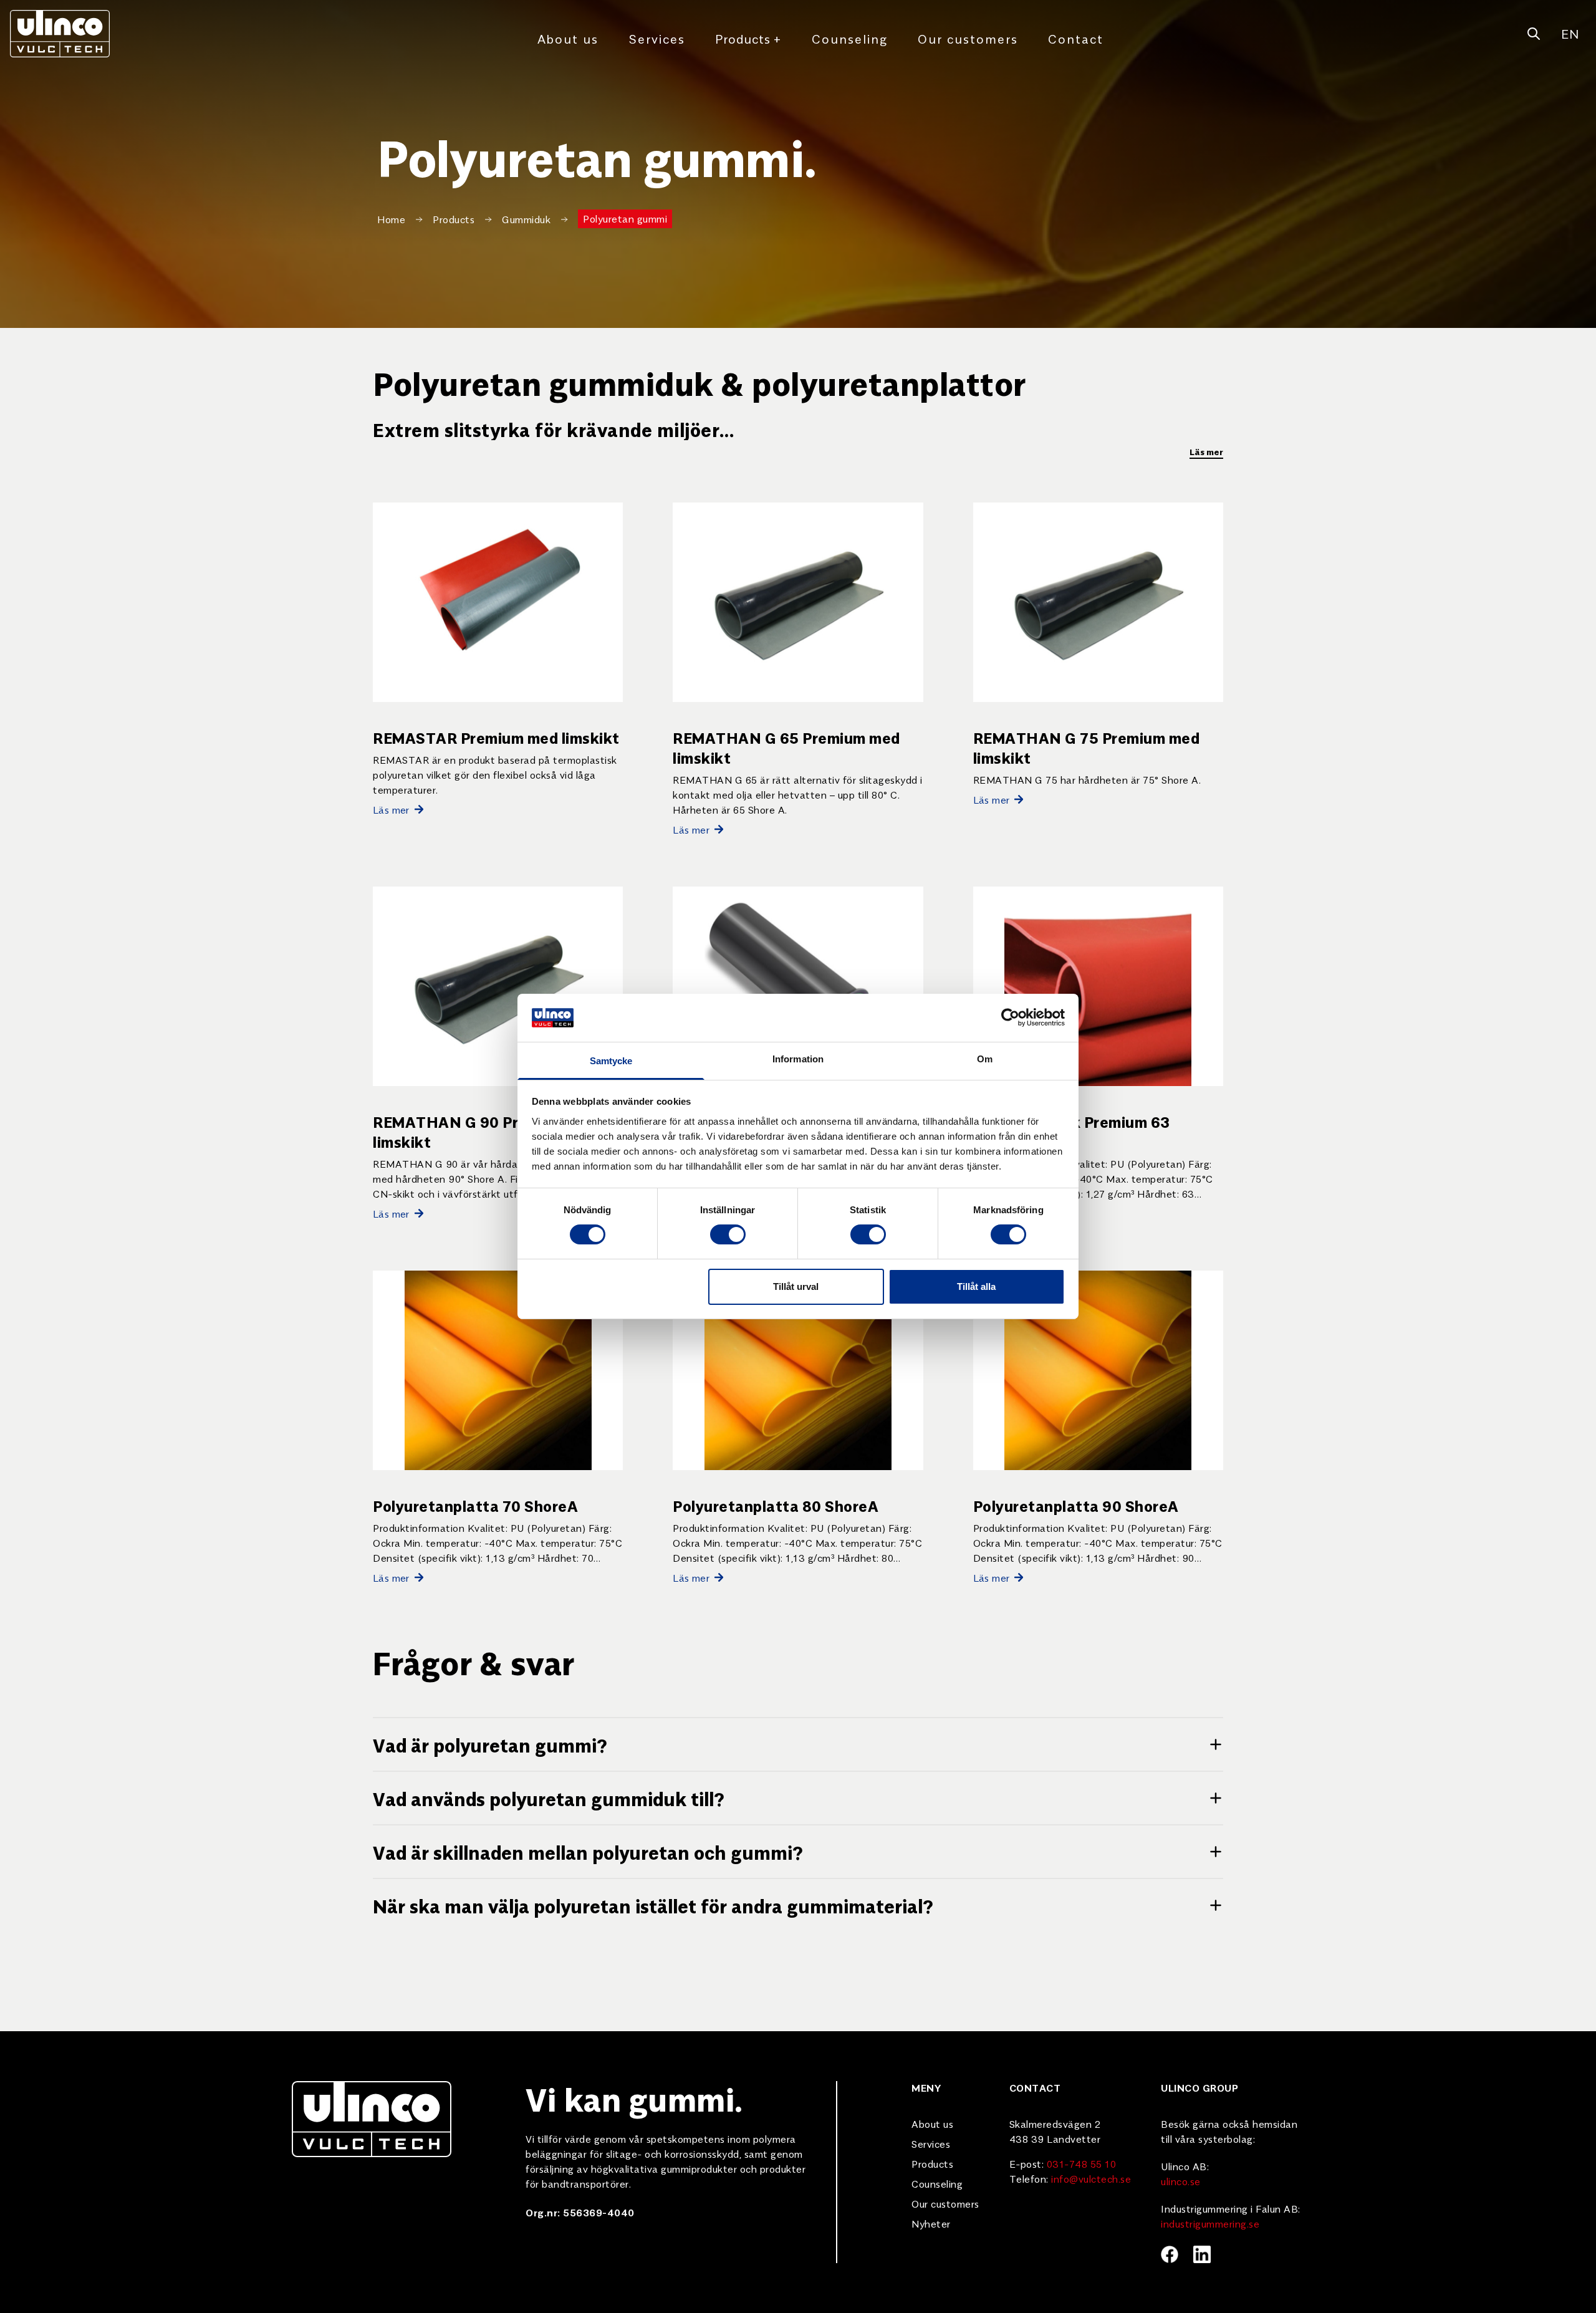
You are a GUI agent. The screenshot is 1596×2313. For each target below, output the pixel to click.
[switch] (728, 1234)
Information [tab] (798, 1059)
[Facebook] (1170, 2254)
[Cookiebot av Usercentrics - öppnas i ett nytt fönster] (1010, 1017)
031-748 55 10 (1082, 2163)
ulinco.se (1181, 2181)
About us (568, 38)
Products (748, 38)
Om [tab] (985, 1059)
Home (391, 219)
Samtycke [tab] (611, 1061)
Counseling (850, 38)
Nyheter (931, 2223)
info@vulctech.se (1091, 2178)
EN (1570, 33)
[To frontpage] (60, 34)
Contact (1076, 38)
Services (657, 38)
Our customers (968, 38)
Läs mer (1206, 451)
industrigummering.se (1210, 2223)
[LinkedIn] (1202, 2254)
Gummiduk (526, 219)
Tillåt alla (976, 1286)
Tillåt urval (796, 1286)
